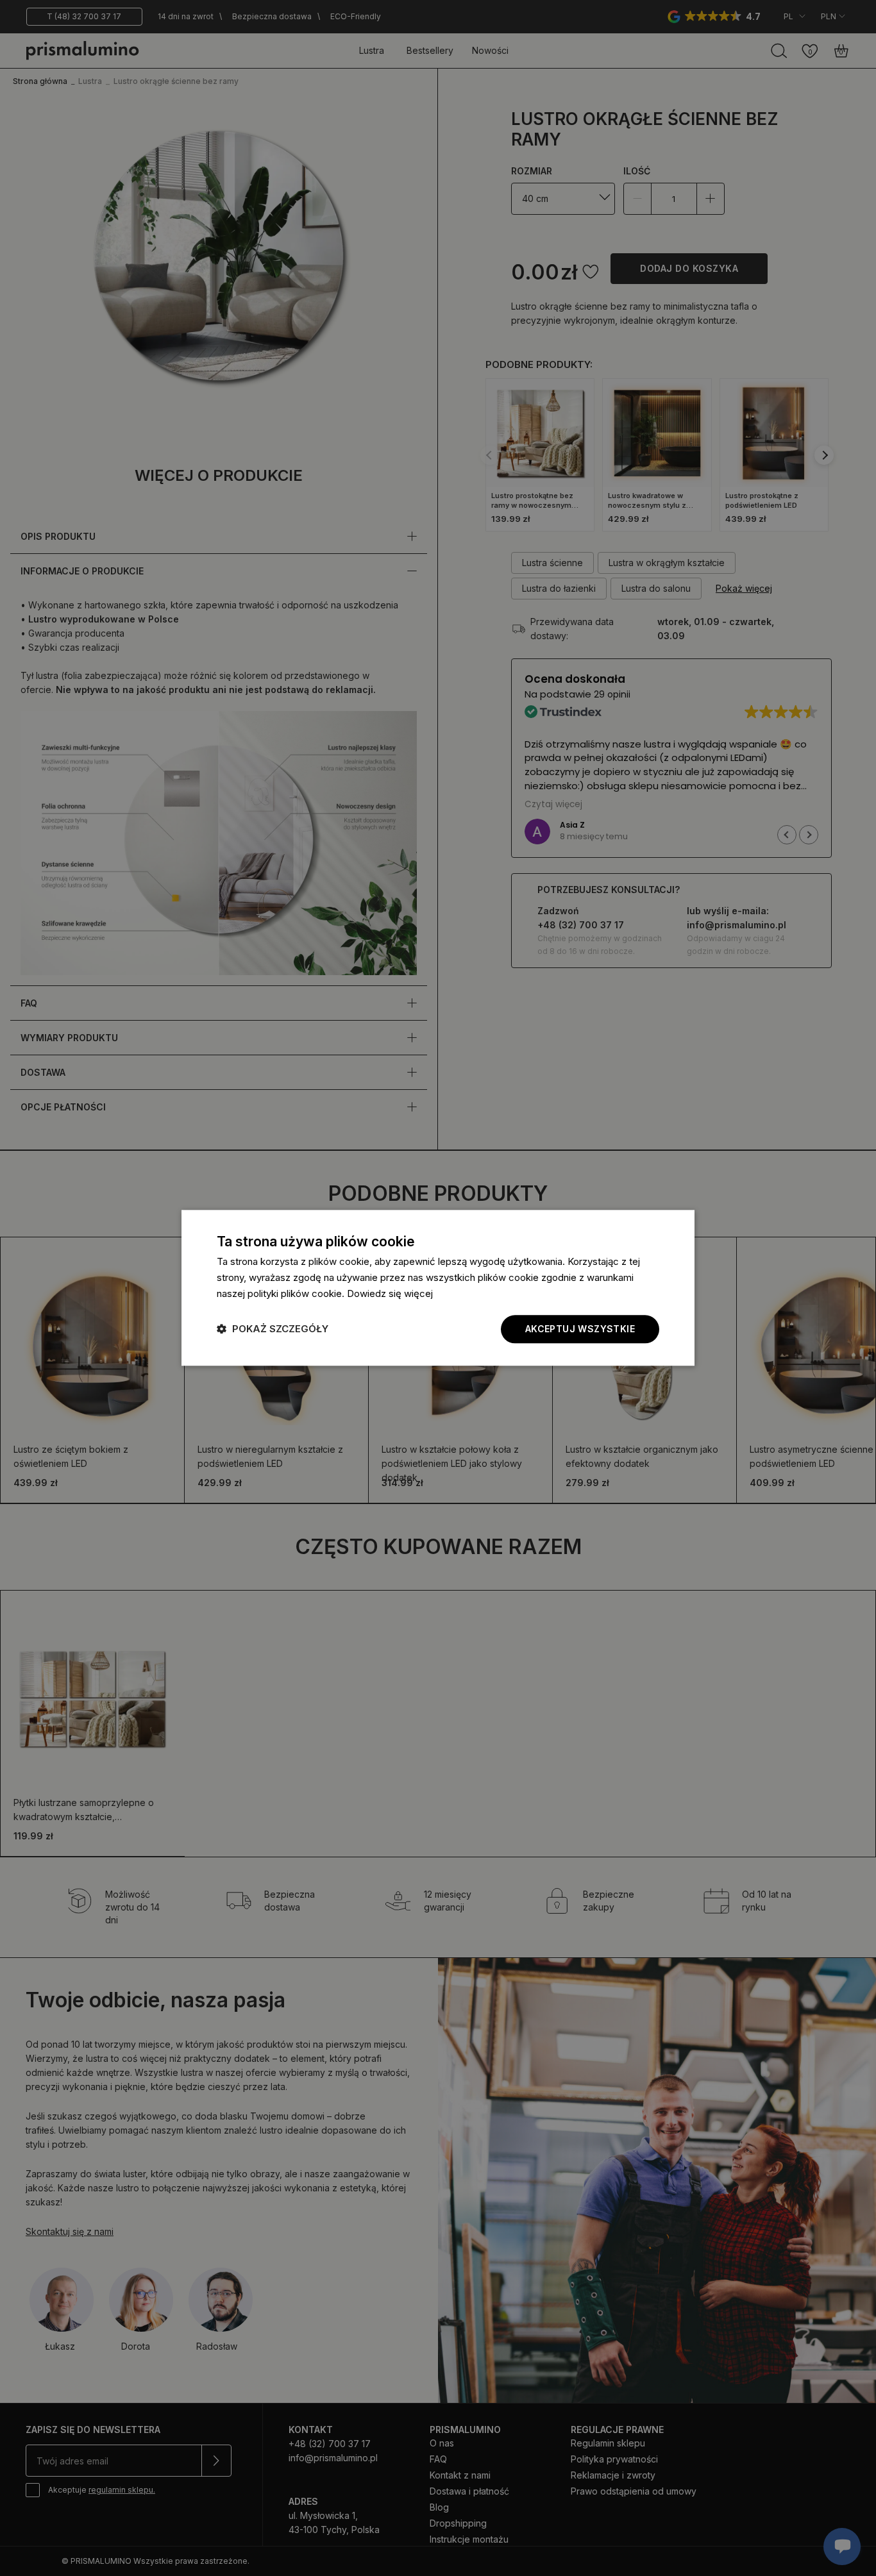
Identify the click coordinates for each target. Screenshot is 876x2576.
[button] (273, 1329)
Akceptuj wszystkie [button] (580, 1329)
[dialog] (438, 1288)
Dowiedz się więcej (390, 1293)
